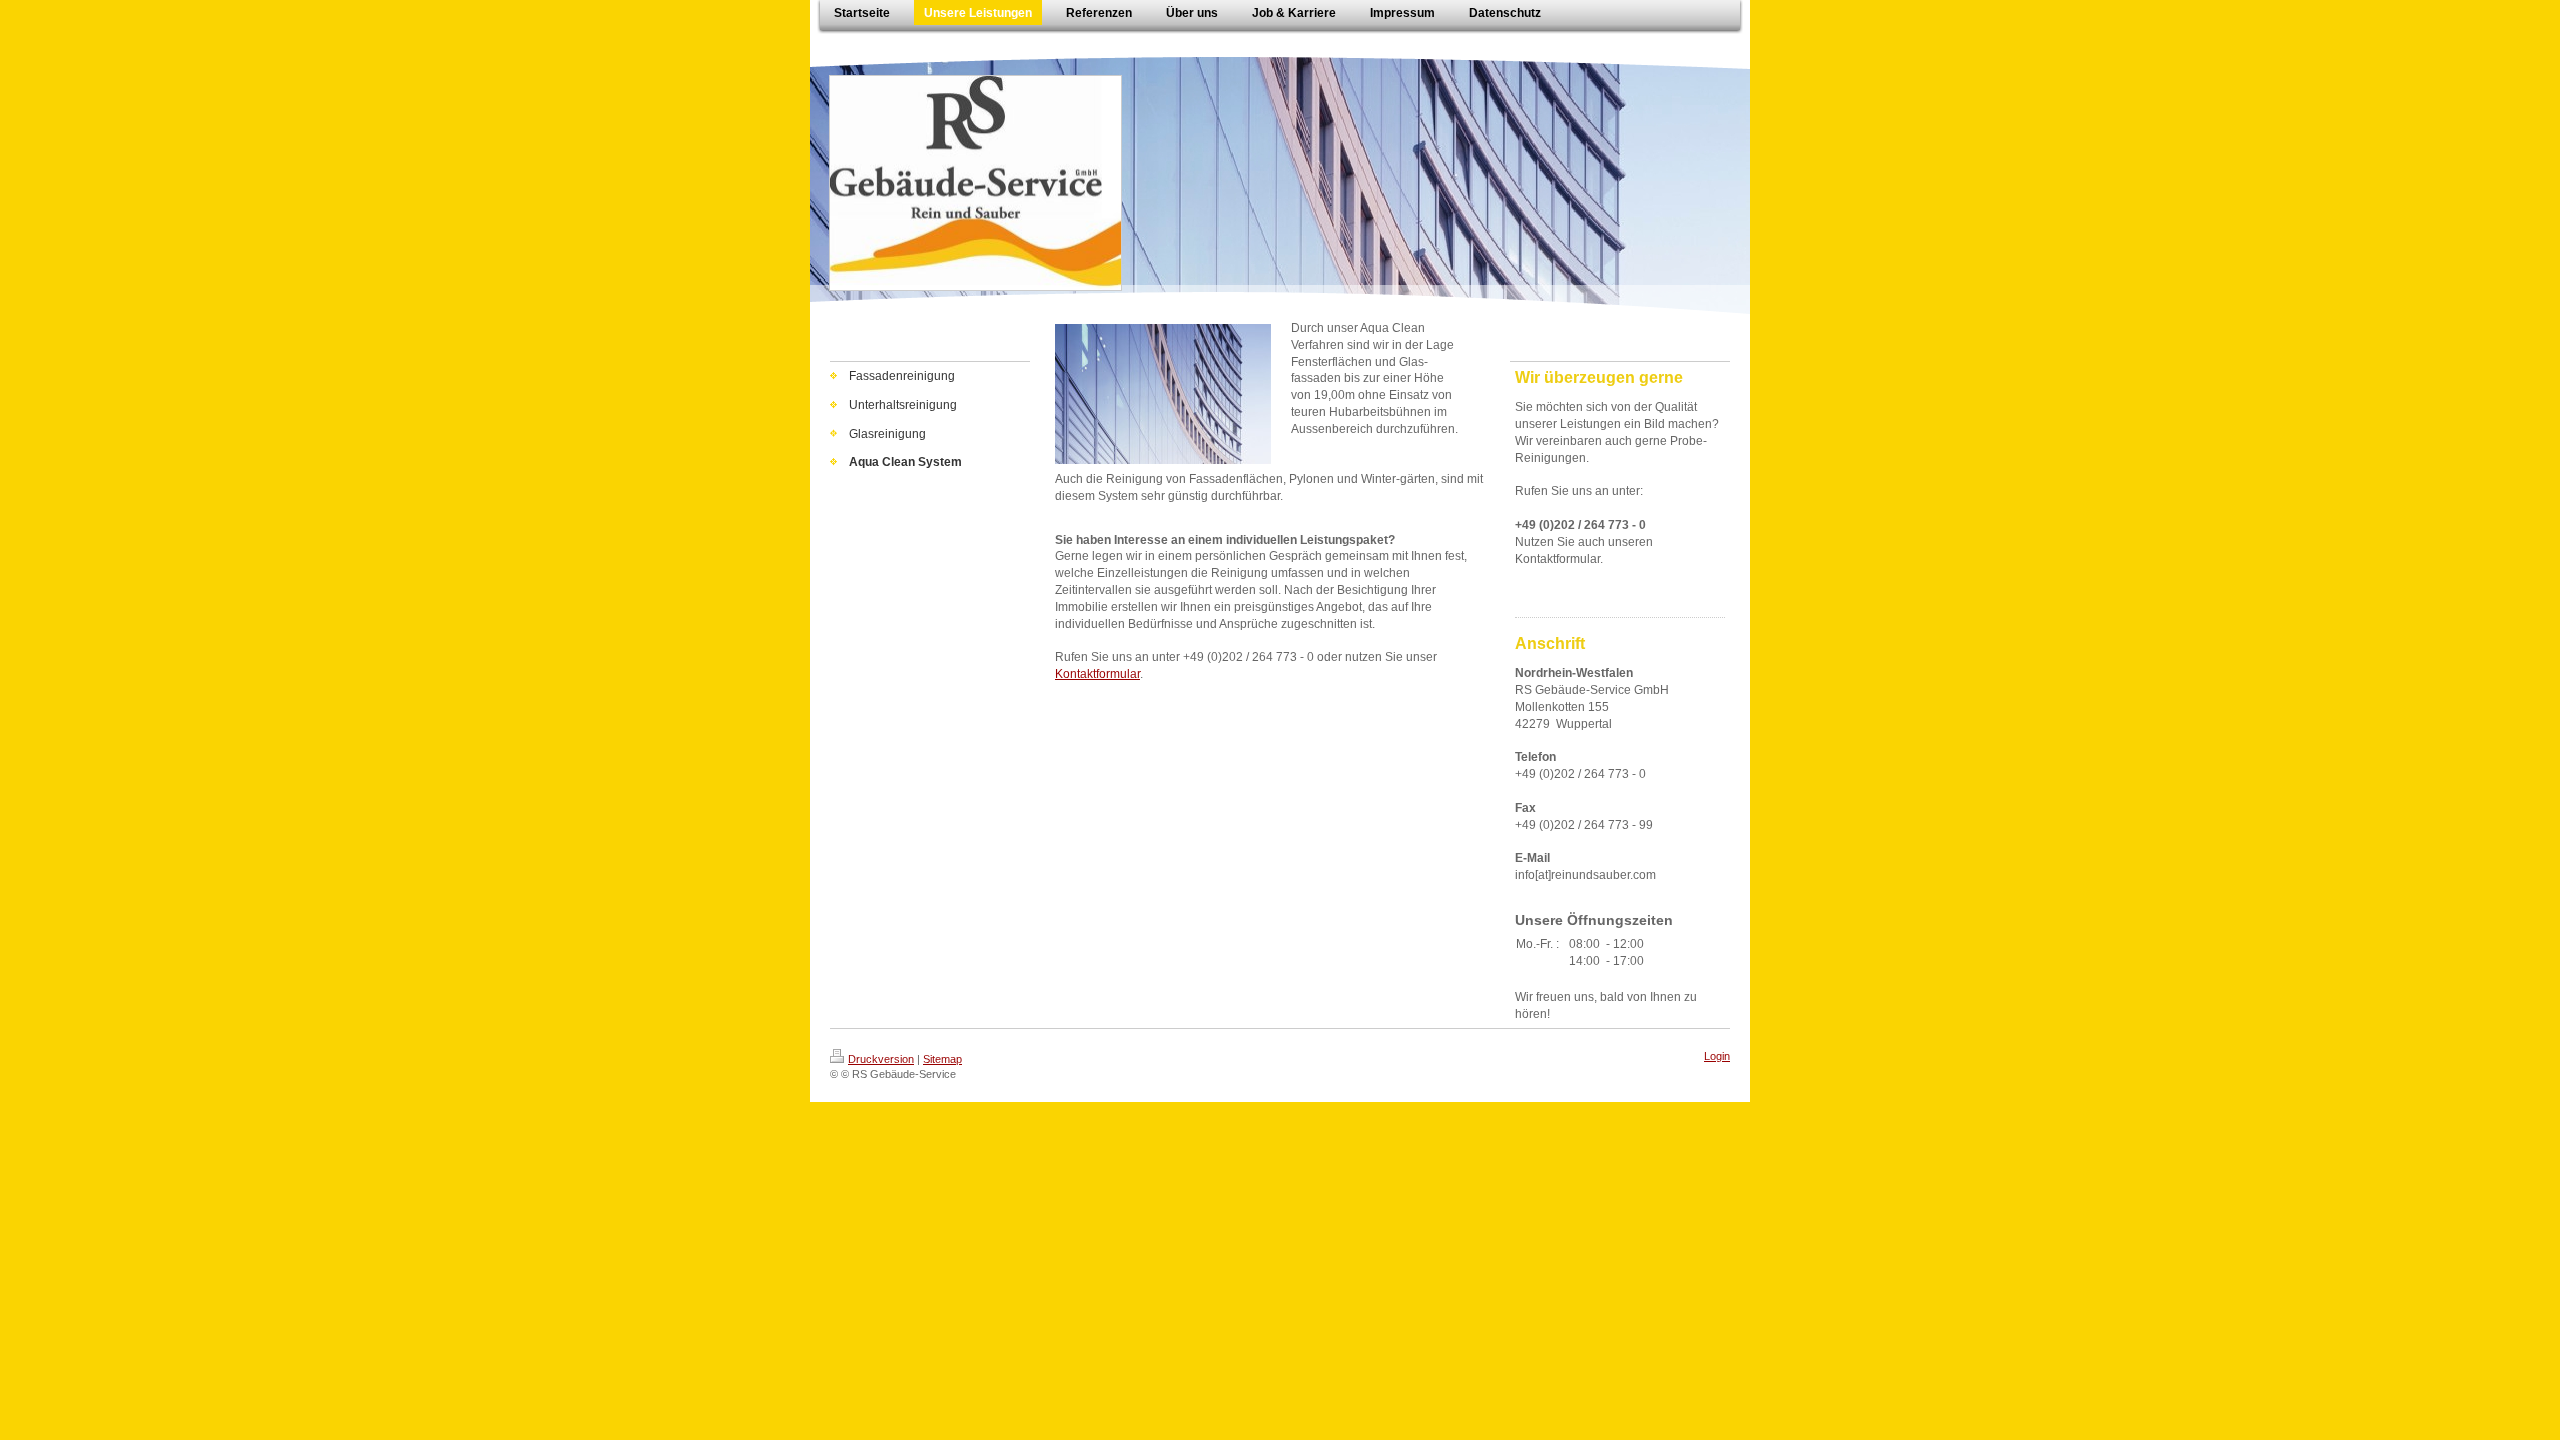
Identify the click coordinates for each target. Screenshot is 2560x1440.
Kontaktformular (1097, 674)
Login (1717, 1056)
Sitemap (942, 1059)
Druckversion (881, 1059)
